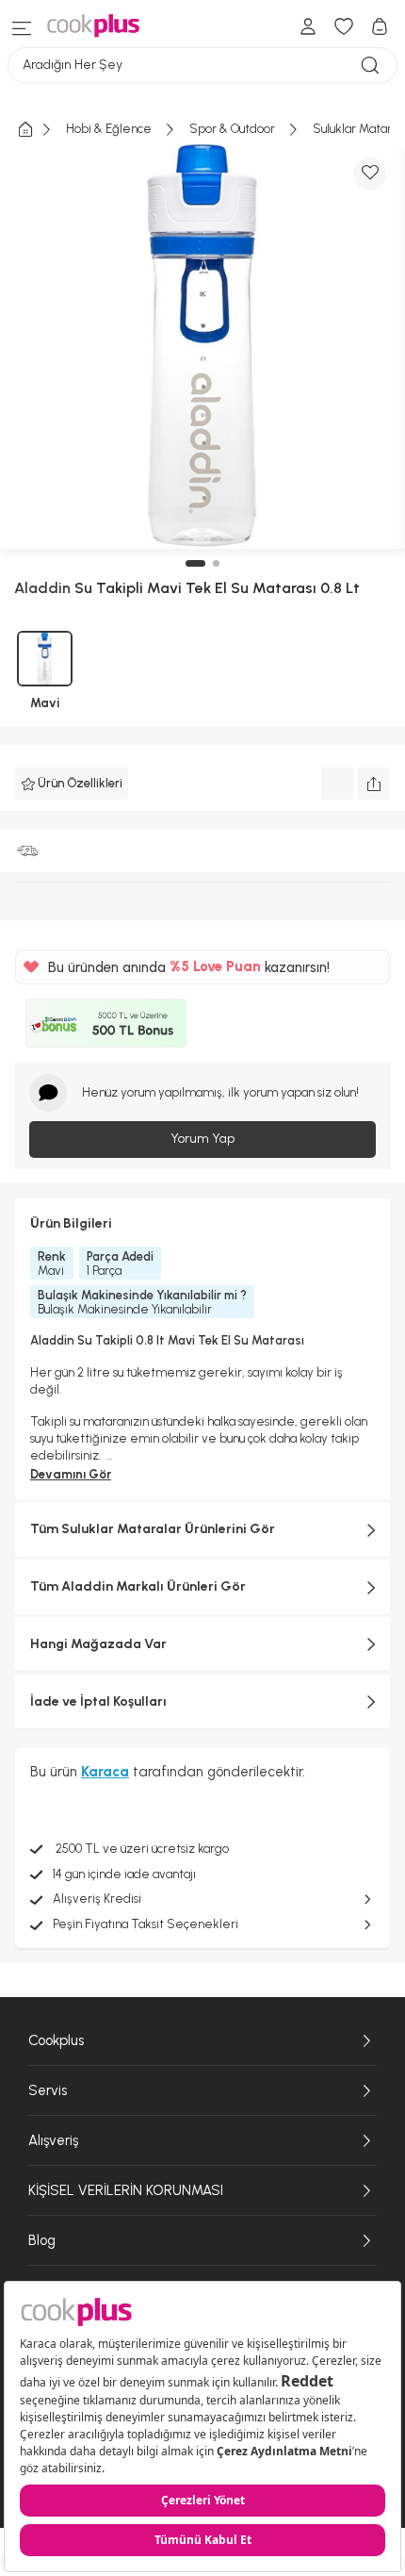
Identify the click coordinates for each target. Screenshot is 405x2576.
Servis (48, 2090)
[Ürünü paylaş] (374, 784)
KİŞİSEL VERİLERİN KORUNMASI (126, 2190)
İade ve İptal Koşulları (98, 1701)
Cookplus (56, 2040)
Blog (42, 2240)
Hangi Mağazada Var (98, 1644)
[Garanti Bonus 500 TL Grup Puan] (106, 1023)
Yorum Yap (202, 1139)
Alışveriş (53, 2140)
